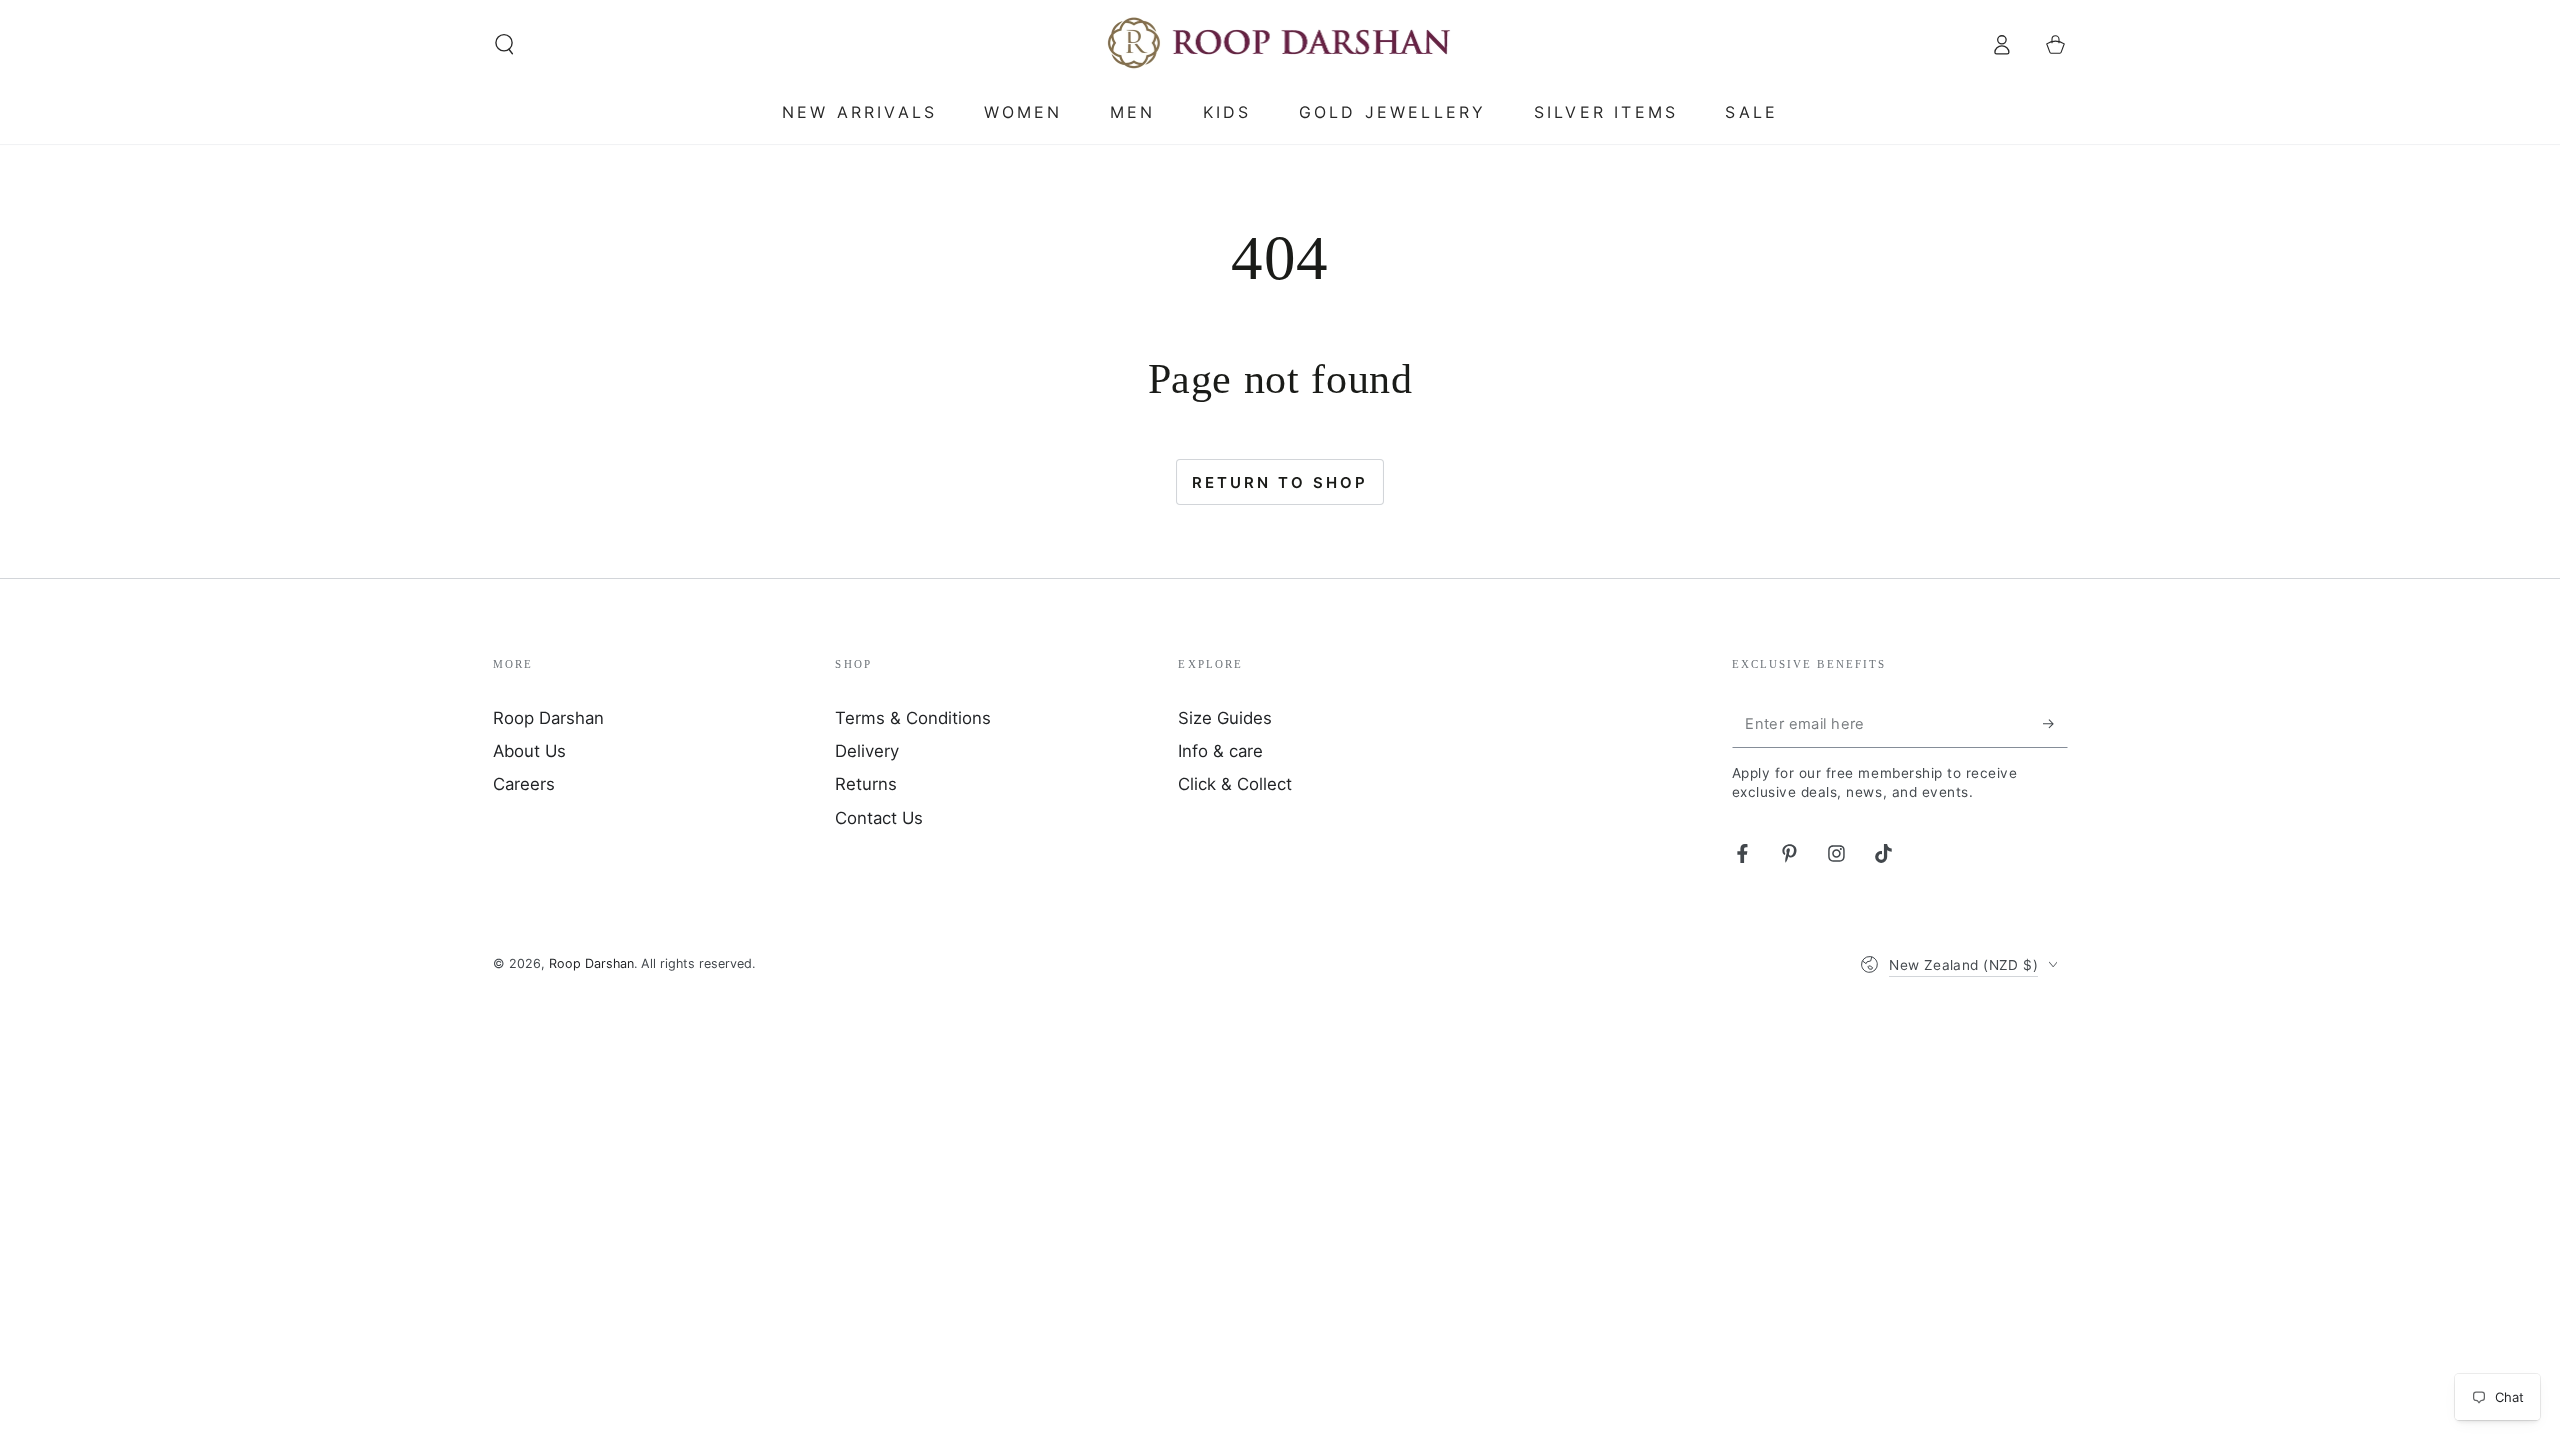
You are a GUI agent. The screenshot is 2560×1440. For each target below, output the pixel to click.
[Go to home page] (1280, 44)
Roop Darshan (548, 718)
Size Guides (1225, 718)
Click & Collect (1235, 784)
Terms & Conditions (913, 718)
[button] (504, 44)
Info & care (1220, 751)
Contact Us (879, 818)
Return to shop (1280, 482)
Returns (866, 784)
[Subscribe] (2055, 724)
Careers (524, 784)
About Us (529, 751)
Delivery (867, 751)
